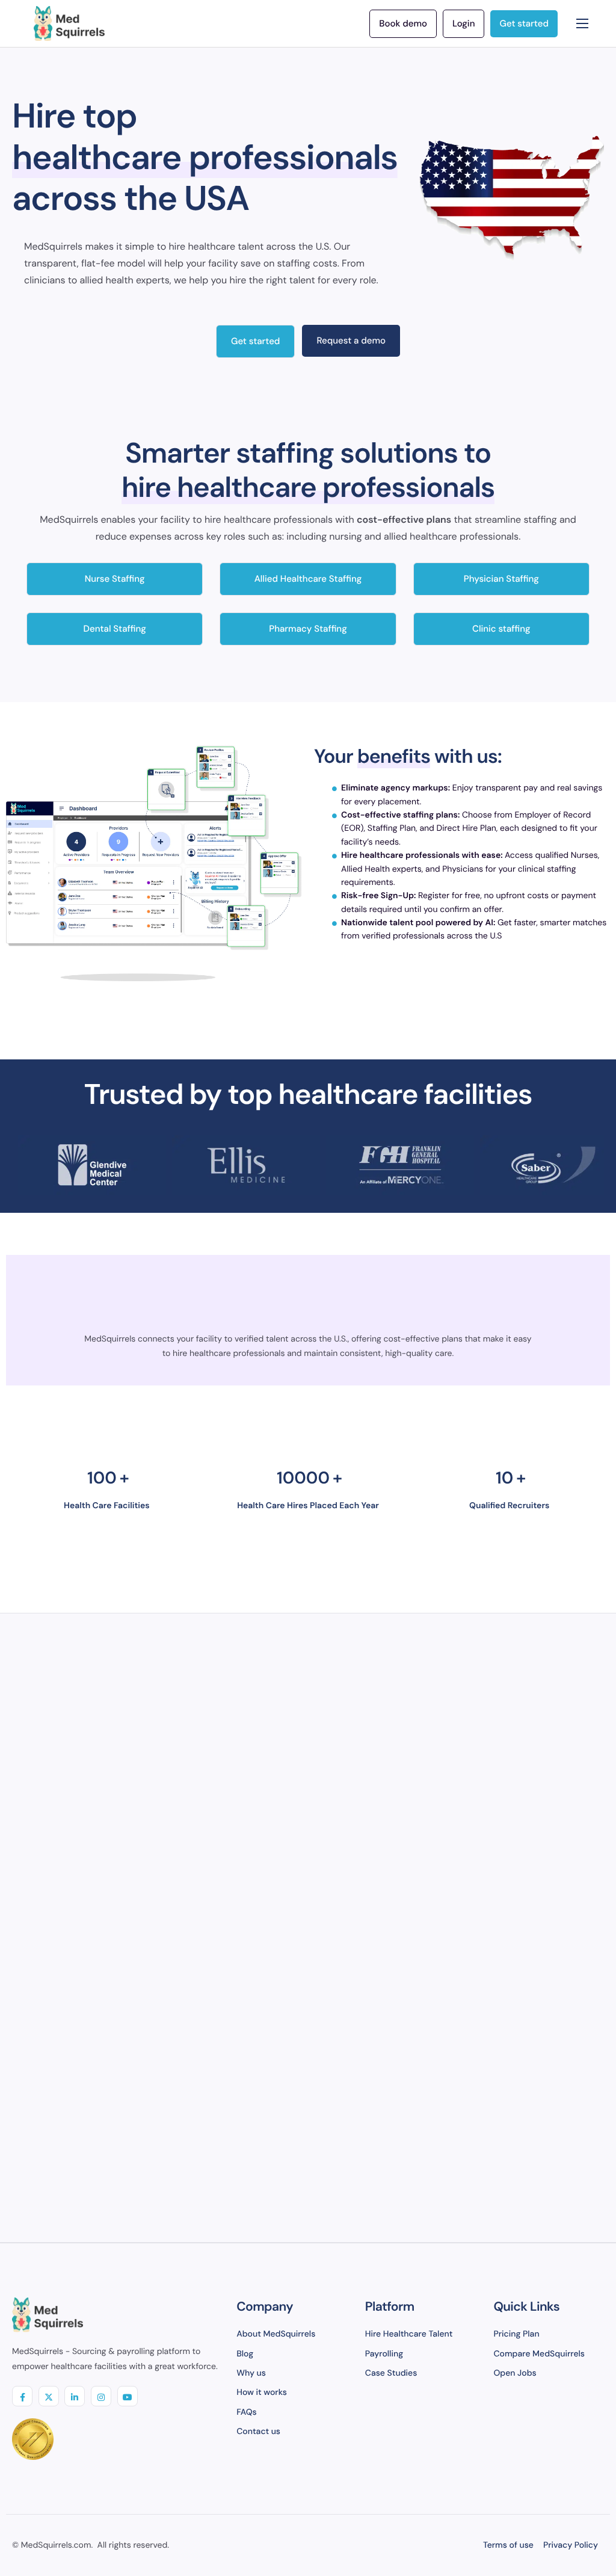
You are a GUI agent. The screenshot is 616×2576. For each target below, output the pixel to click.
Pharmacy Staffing (308, 629)
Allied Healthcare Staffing (308, 579)
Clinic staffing (501, 629)
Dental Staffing (115, 629)
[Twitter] (49, 2396)
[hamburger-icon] (582, 23)
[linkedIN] (75, 2396)
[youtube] (128, 2396)
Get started (255, 341)
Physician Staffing (501, 579)
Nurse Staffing (115, 579)
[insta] (101, 2396)
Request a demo (351, 340)
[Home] (69, 23)
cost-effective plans (404, 519)
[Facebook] (22, 2396)
